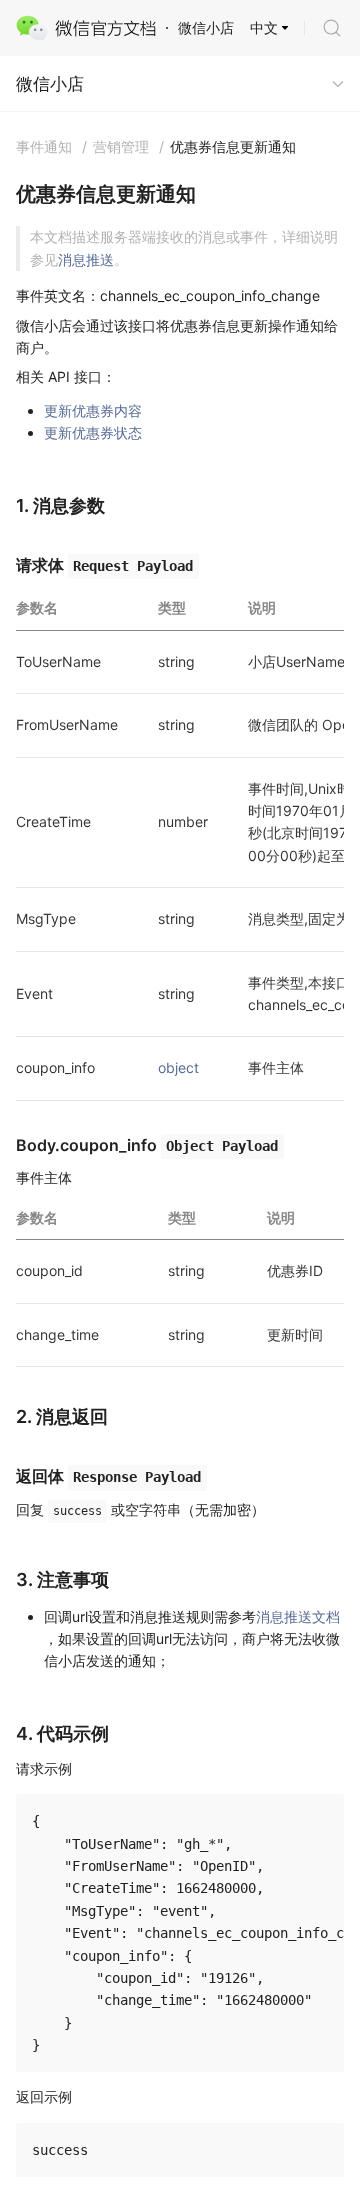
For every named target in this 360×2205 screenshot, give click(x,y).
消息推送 (86, 259)
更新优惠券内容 (93, 410)
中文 (264, 27)
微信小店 (50, 84)
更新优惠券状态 (93, 432)
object (178, 1067)
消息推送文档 (298, 1616)
